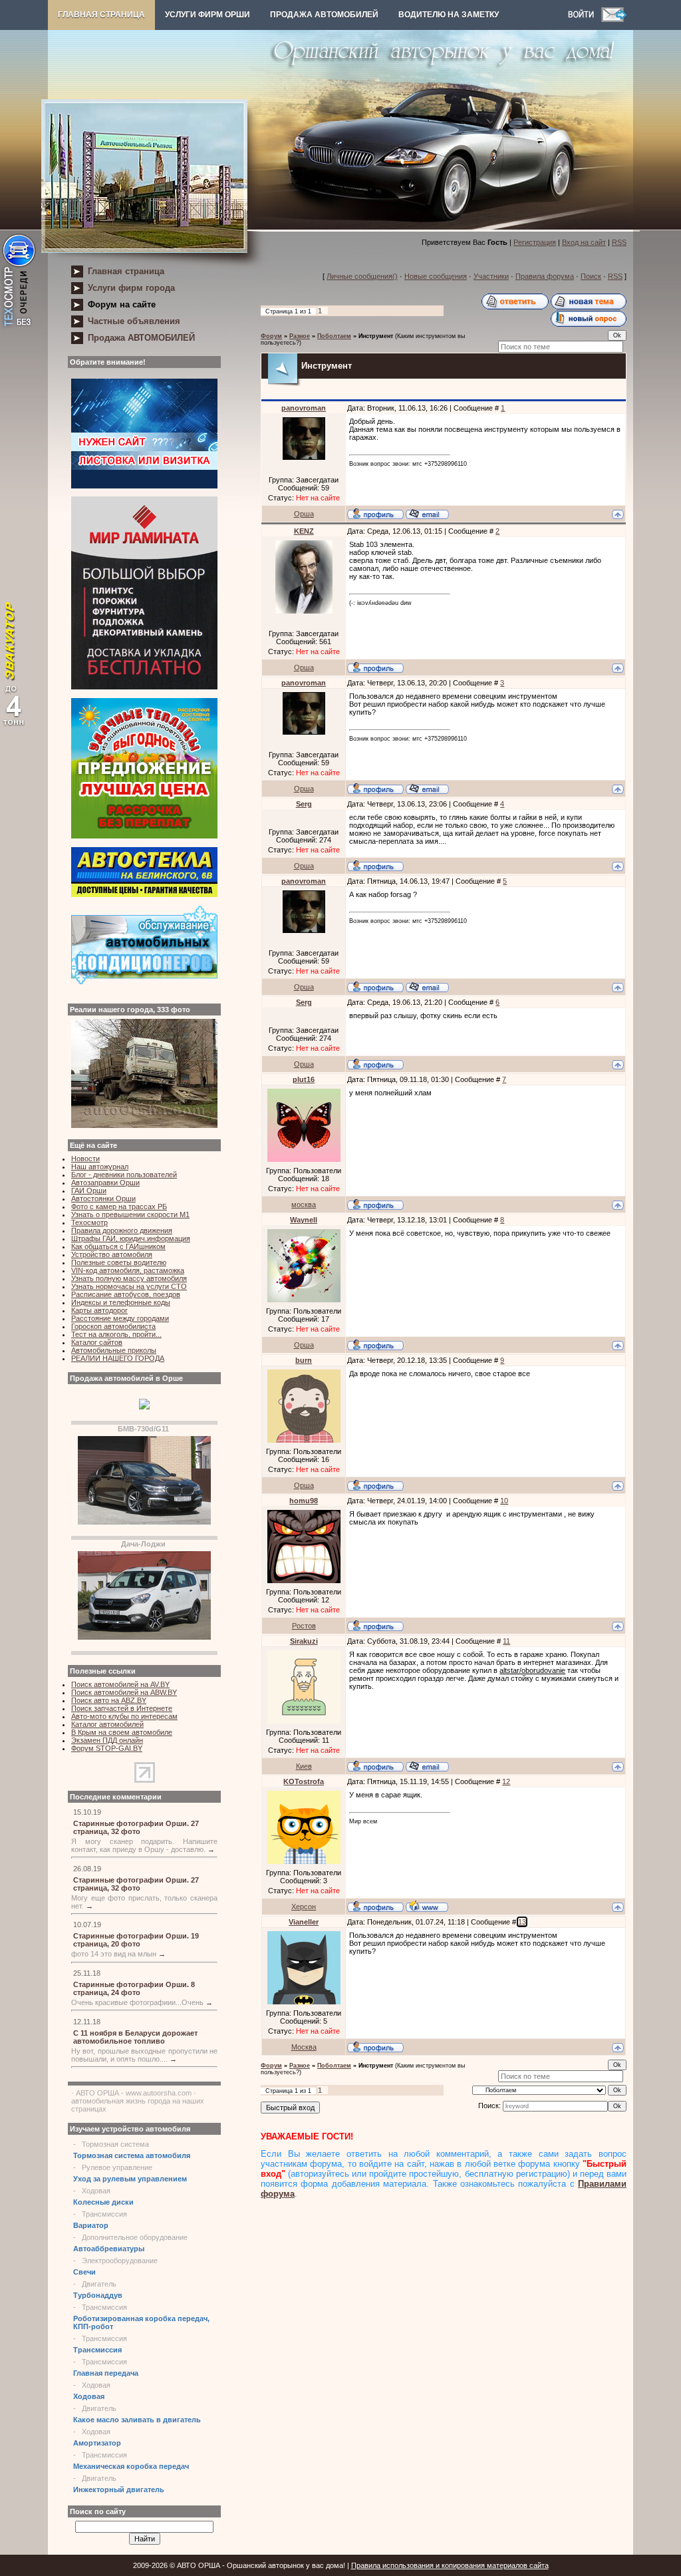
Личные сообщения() (362, 276)
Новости (85, 1159)
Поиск (591, 276)
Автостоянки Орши (103, 1198)
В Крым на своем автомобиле (122, 1732)
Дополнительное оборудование (135, 2237)
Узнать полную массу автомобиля (129, 1278)
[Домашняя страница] (427, 1906)
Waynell (304, 1220)
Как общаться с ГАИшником (118, 1246)
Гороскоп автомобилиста (113, 1326)
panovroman (304, 408)
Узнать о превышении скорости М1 (130, 1214)
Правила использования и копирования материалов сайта (450, 2565)
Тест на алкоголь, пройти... (116, 1334)
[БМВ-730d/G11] (144, 1522)
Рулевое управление (117, 2167)
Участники (491, 276)
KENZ (304, 531)
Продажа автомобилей (324, 15)
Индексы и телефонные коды (121, 1302)
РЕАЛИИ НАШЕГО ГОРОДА (118, 1358)
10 (504, 1501)
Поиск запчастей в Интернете (122, 1708)
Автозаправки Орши (105, 1183)
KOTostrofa (304, 1781)
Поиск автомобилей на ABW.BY (124, 1692)
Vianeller (304, 1922)
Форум (271, 336)
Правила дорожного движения (122, 1230)
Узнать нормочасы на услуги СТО (129, 1286)
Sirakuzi (304, 1641)
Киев (304, 1766)
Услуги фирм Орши (207, 15)
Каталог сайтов (97, 1342)
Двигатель (99, 2284)
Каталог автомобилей (107, 1724)
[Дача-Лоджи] (144, 1637)
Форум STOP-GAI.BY (107, 1748)
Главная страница (101, 15)
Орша (304, 514)
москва (304, 1204)
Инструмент (376, 336)
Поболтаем (334, 336)
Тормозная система (115, 2144)
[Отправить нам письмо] (614, 19)
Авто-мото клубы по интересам (124, 1716)
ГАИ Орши (89, 1191)
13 (522, 1922)
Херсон (304, 1907)
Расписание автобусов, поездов (126, 1294)
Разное (300, 336)
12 (506, 1781)
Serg (304, 804)
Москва (304, 2047)
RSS (619, 242)
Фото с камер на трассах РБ (119, 1206)
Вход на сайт (584, 242)
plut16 (304, 1079)
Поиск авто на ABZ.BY (109, 1700)
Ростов (304, 1626)
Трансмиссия (104, 2214)
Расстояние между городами (120, 1318)
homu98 (304, 1501)
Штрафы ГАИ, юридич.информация (131, 1238)
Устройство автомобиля (112, 1254)
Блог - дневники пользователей (124, 1175)
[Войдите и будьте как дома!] (585, 19)
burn (304, 1360)
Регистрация (535, 242)
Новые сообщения (436, 276)
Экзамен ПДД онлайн (107, 1740)
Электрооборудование (120, 2261)
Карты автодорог (99, 1310)
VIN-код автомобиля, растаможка (128, 1270)
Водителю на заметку (449, 15)
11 (506, 1641)
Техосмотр (89, 1222)
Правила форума (545, 276)
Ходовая (96, 2191)
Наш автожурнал (100, 1167)
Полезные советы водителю (119, 1262)
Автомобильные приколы (114, 1350)
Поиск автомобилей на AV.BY (120, 1684)
